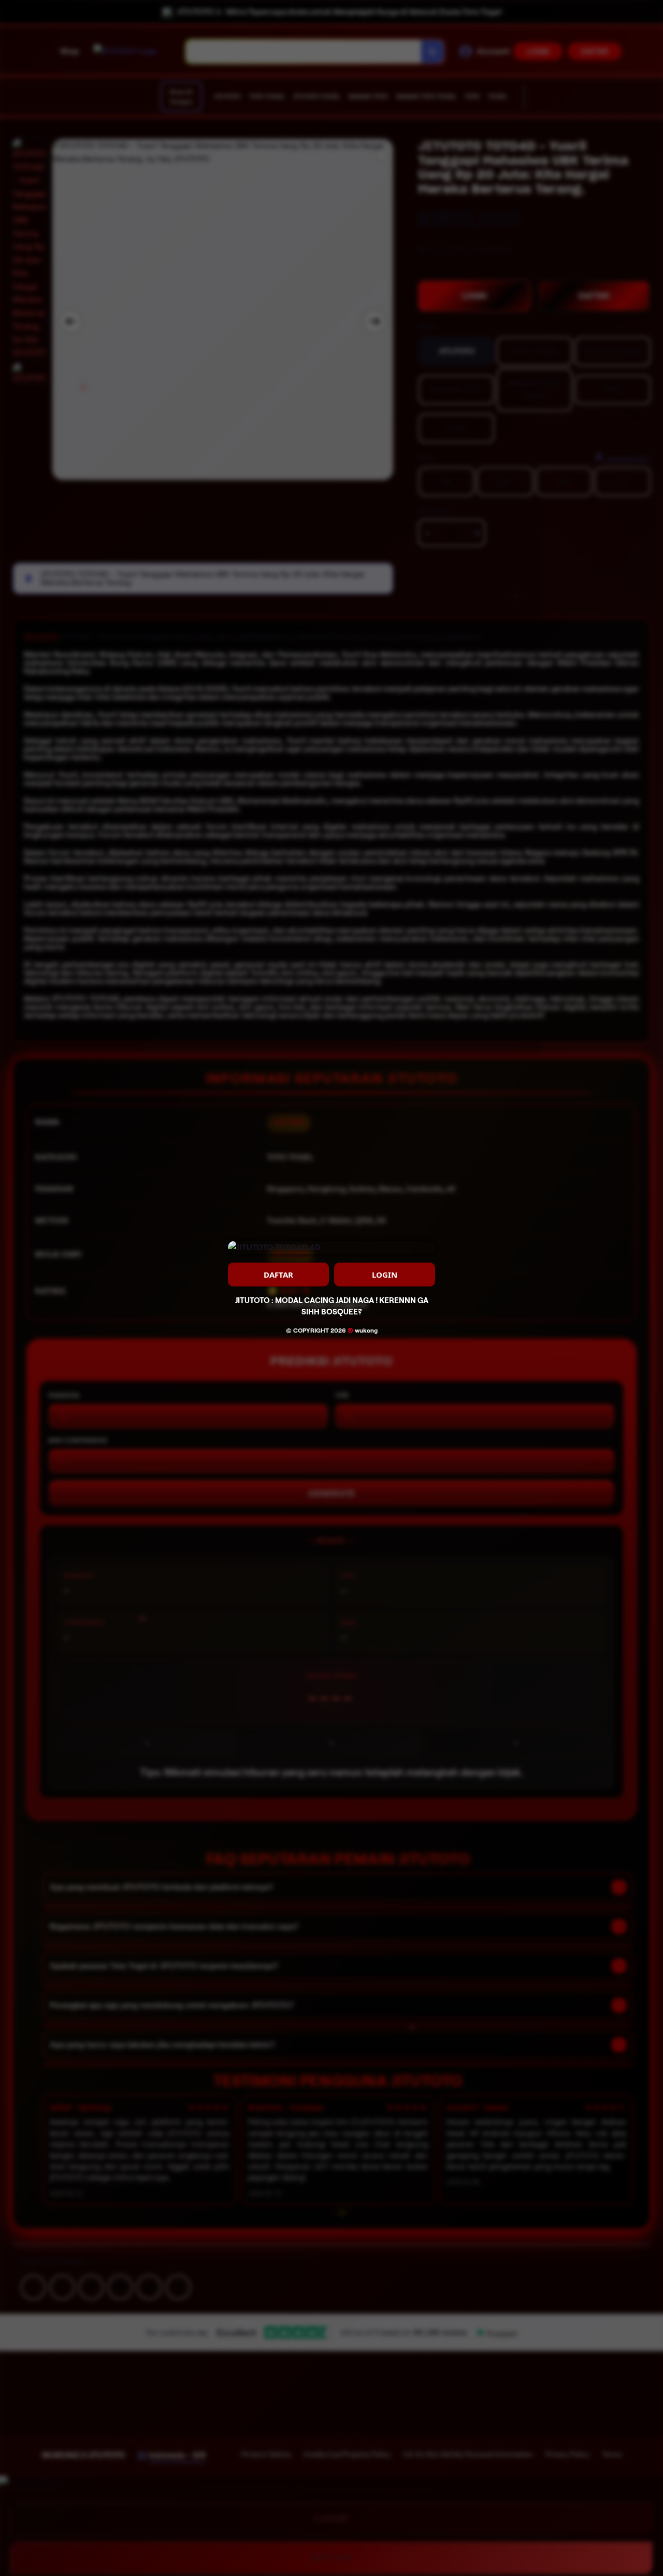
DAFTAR (278, 1275)
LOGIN (385, 1275)
